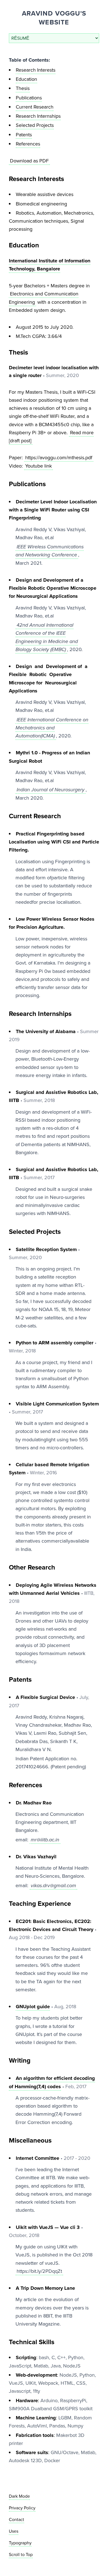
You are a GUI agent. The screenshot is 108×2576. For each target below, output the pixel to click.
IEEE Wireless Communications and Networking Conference (50, 551)
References (28, 144)
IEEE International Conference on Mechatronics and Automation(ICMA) (52, 728)
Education (26, 79)
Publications (29, 98)
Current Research (35, 107)
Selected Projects (35, 125)
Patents (24, 135)
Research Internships (38, 116)
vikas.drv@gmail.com (53, 1885)
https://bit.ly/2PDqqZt (39, 2271)
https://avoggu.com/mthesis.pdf (59, 458)
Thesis (23, 88)
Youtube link (38, 466)
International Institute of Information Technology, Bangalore (50, 265)
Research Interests (36, 70)
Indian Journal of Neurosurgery (51, 790)
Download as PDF (29, 161)
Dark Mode (19, 2496)
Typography (20, 2543)
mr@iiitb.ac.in (45, 1840)
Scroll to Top (21, 2554)
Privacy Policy (22, 2508)
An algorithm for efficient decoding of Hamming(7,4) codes (52, 2082)
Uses (14, 2531)
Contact (16, 2519)
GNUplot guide (33, 2007)
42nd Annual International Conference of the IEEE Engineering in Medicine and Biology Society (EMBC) (47, 637)
